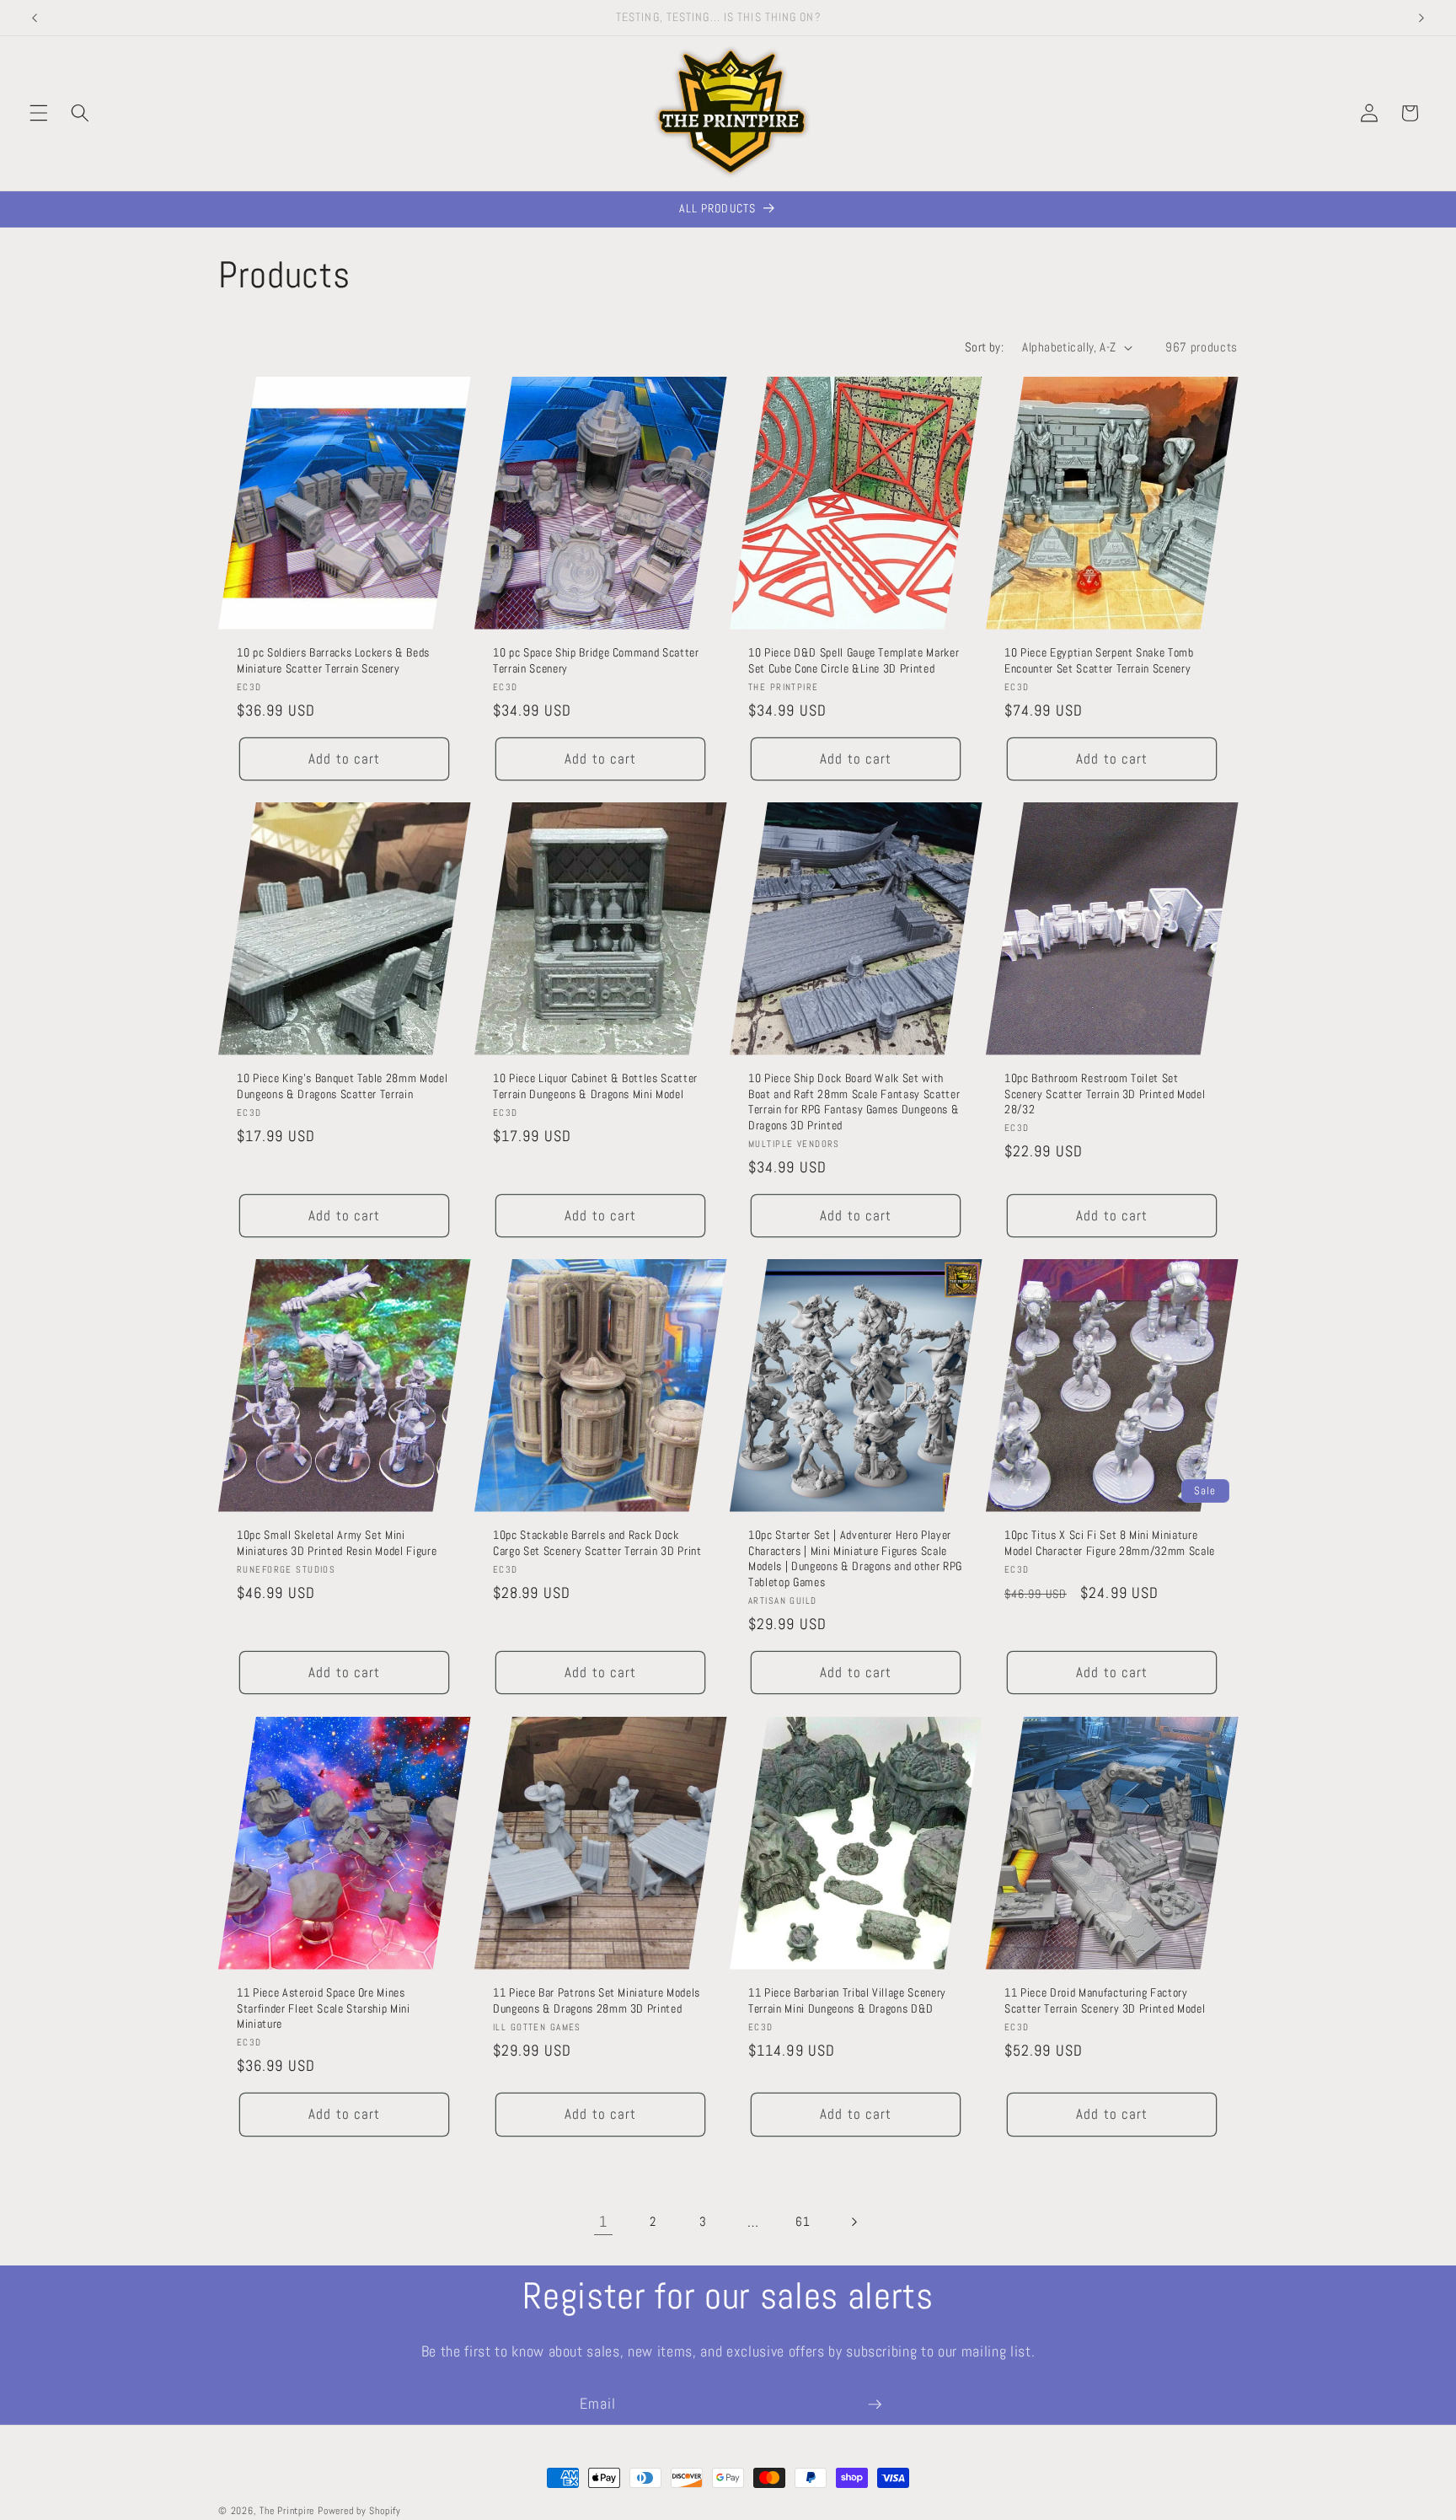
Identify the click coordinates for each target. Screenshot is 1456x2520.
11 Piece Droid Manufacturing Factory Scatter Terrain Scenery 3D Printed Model (1105, 2000)
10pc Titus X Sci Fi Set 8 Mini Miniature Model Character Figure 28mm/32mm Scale (1110, 1544)
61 (803, 2222)
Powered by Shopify (359, 2511)
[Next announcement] (1421, 18)
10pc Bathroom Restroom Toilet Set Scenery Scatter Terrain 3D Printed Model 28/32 (1105, 1094)
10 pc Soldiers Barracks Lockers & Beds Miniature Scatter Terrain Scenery (333, 660)
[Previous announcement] (35, 18)
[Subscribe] (875, 2405)
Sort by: (985, 347)
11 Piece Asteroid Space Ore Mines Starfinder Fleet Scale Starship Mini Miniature (324, 2008)
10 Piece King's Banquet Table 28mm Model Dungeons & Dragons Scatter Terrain (342, 1086)
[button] (39, 113)
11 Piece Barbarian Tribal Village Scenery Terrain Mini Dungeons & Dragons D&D (847, 2000)
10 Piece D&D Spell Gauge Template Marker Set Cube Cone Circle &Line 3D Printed (854, 660)
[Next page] (853, 2222)
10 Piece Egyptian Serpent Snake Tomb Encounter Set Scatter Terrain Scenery (1099, 660)
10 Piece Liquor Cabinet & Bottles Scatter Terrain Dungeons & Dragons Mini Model (595, 1086)
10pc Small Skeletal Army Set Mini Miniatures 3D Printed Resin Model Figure (337, 1544)
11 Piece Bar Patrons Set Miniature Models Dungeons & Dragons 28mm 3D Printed (597, 2000)
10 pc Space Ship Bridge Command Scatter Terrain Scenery (596, 660)
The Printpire (287, 2511)
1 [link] (603, 2222)
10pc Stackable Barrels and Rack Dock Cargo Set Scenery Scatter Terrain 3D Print (597, 1544)
